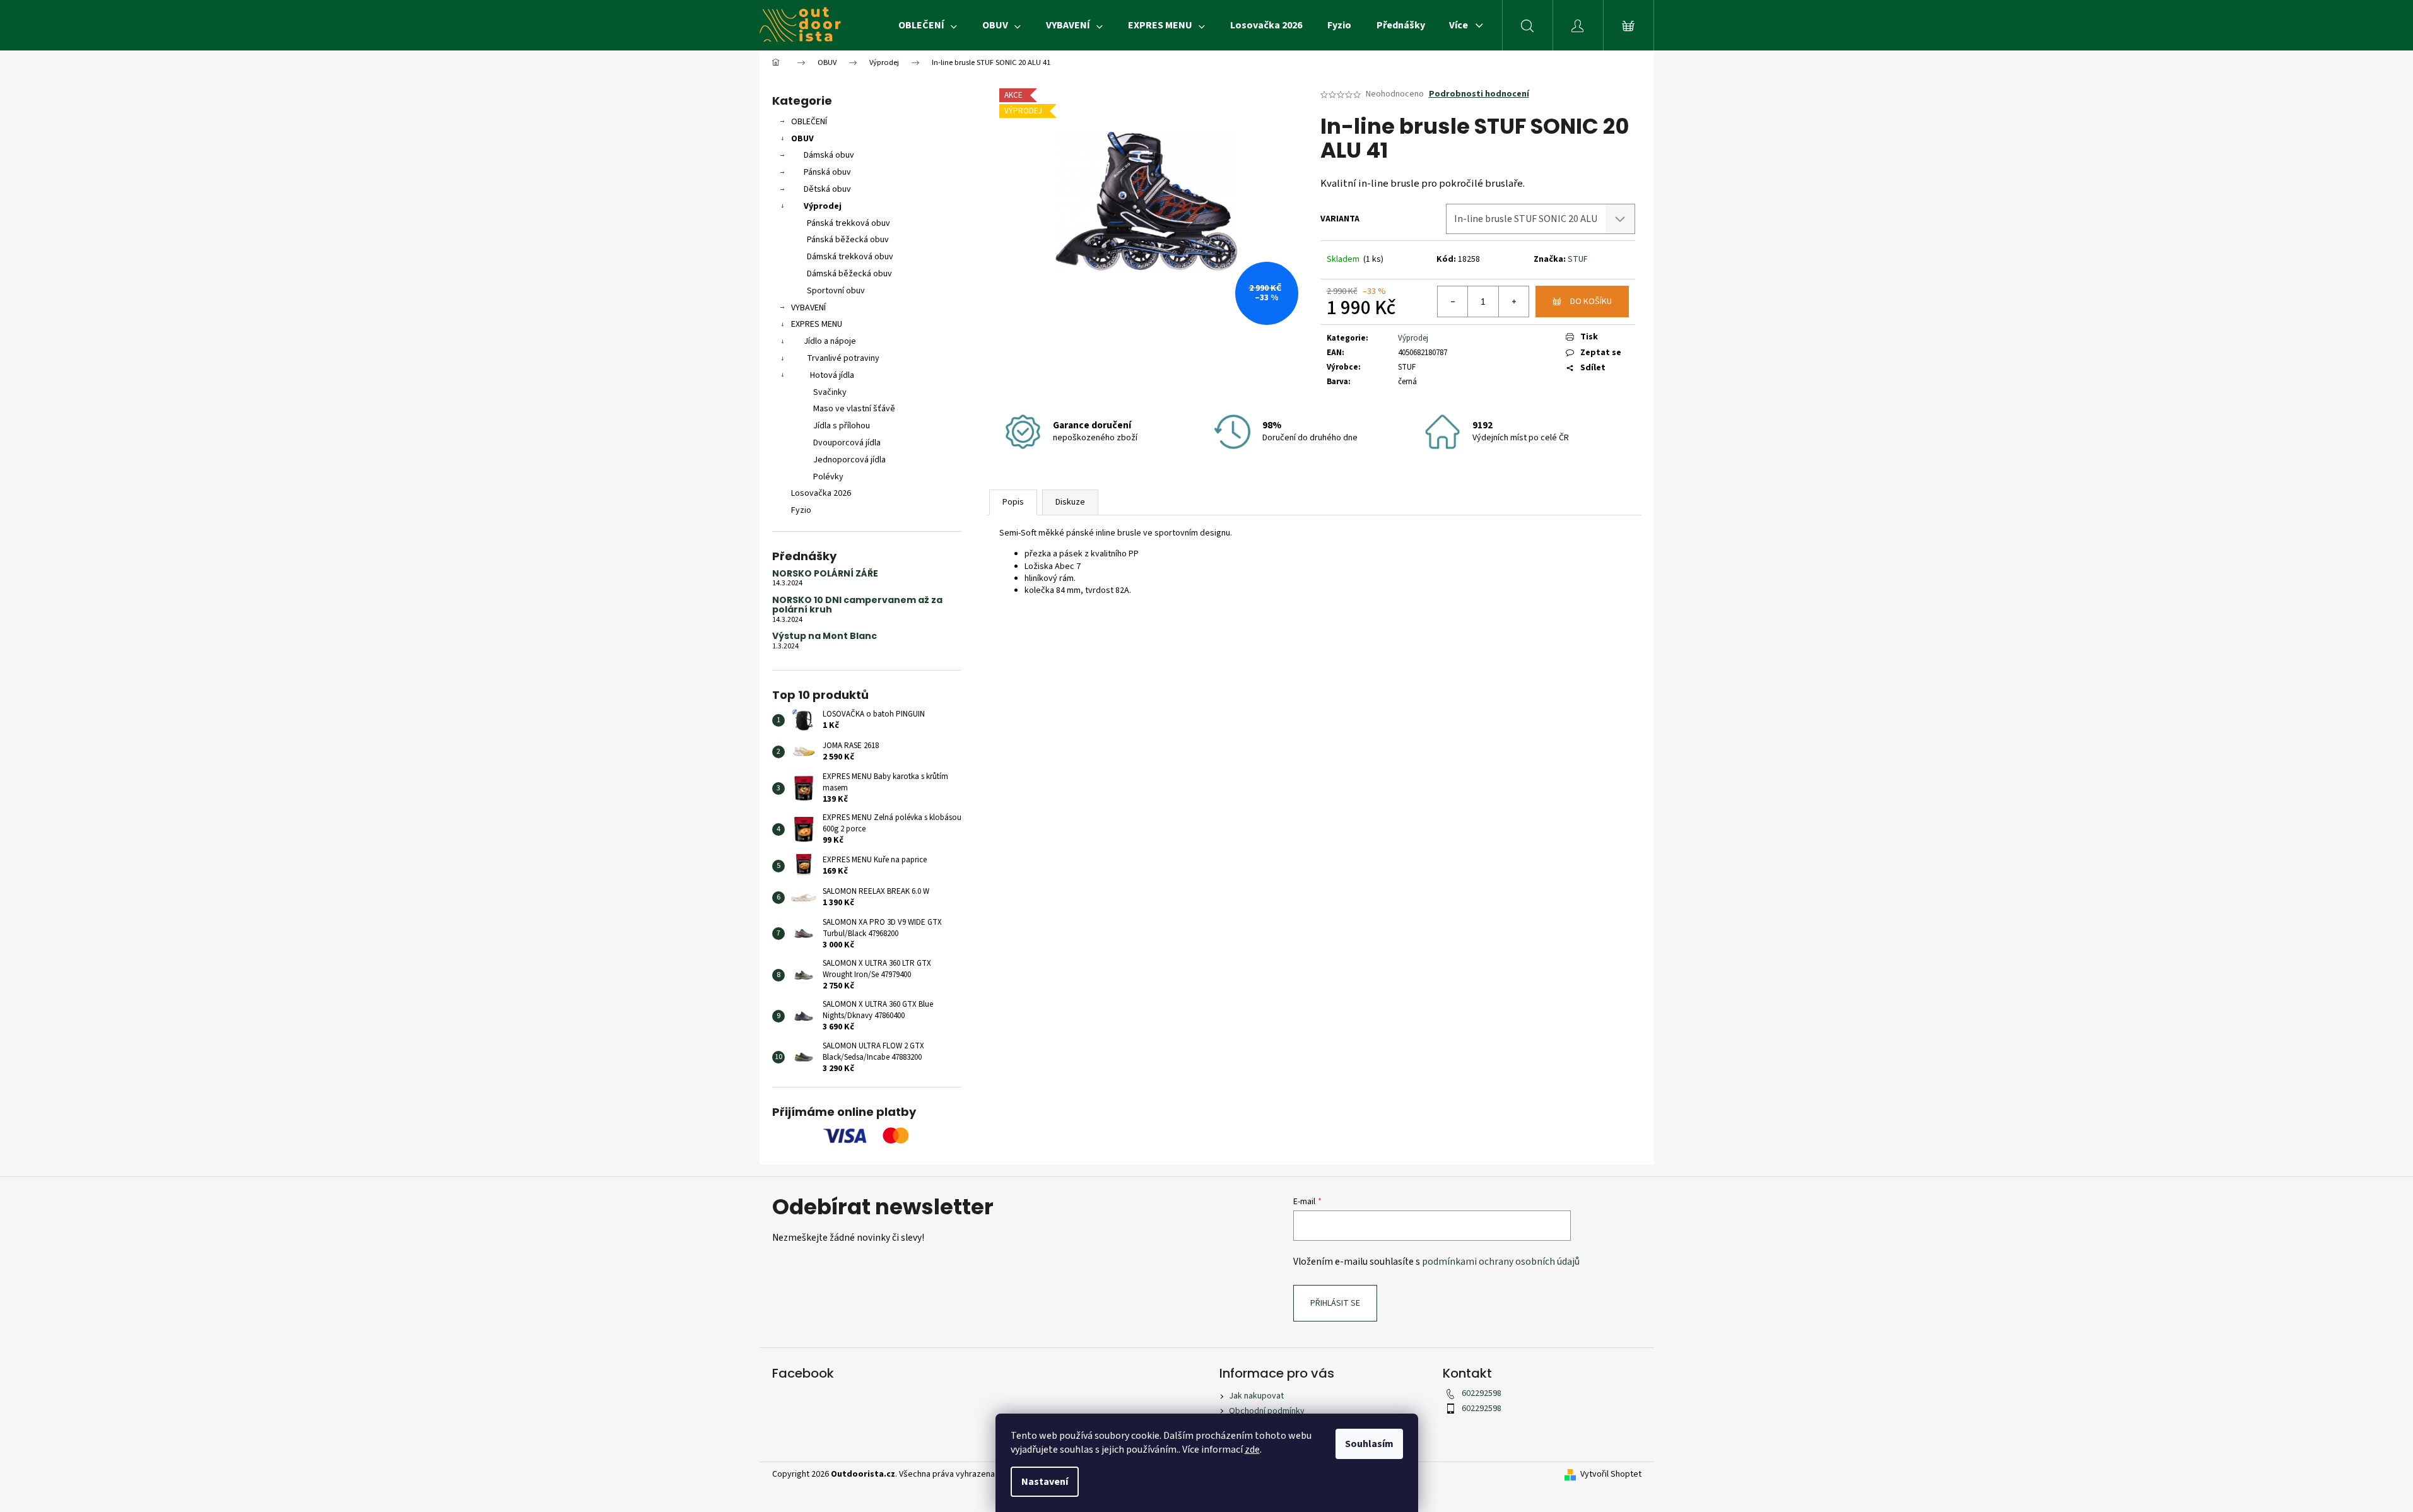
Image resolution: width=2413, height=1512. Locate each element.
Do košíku (1591, 302)
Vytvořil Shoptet (1611, 1474)
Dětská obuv (827, 189)
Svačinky (830, 392)
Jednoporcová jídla (849, 460)
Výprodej (823, 206)
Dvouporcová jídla (847, 443)
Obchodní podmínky (1267, 1411)
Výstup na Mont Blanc (825, 636)
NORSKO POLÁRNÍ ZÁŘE (825, 574)
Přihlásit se (1335, 1303)
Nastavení (1045, 1482)
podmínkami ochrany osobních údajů (1501, 1262)
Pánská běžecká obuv (848, 240)
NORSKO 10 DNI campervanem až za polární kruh (857, 605)
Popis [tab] (1013, 502)
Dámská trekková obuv (850, 257)
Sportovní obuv (836, 291)
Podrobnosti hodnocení (1479, 94)
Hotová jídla (832, 375)
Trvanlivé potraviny (843, 358)
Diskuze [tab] (1070, 502)
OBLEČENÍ (809, 122)
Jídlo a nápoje (830, 341)
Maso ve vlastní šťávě (854, 409)
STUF (1578, 259)
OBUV (802, 139)
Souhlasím (1369, 1444)
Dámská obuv (829, 155)
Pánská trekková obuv (848, 223)
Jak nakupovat (1256, 1396)
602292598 (1482, 1393)
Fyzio (801, 510)
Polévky (828, 477)
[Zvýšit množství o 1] (1513, 302)
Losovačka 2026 (821, 493)
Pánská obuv (827, 172)
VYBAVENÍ (808, 308)
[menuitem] (928, 25)
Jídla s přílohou (842, 426)
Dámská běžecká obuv (849, 274)
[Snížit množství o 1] (1453, 302)
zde (1252, 1450)
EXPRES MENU (817, 324)
